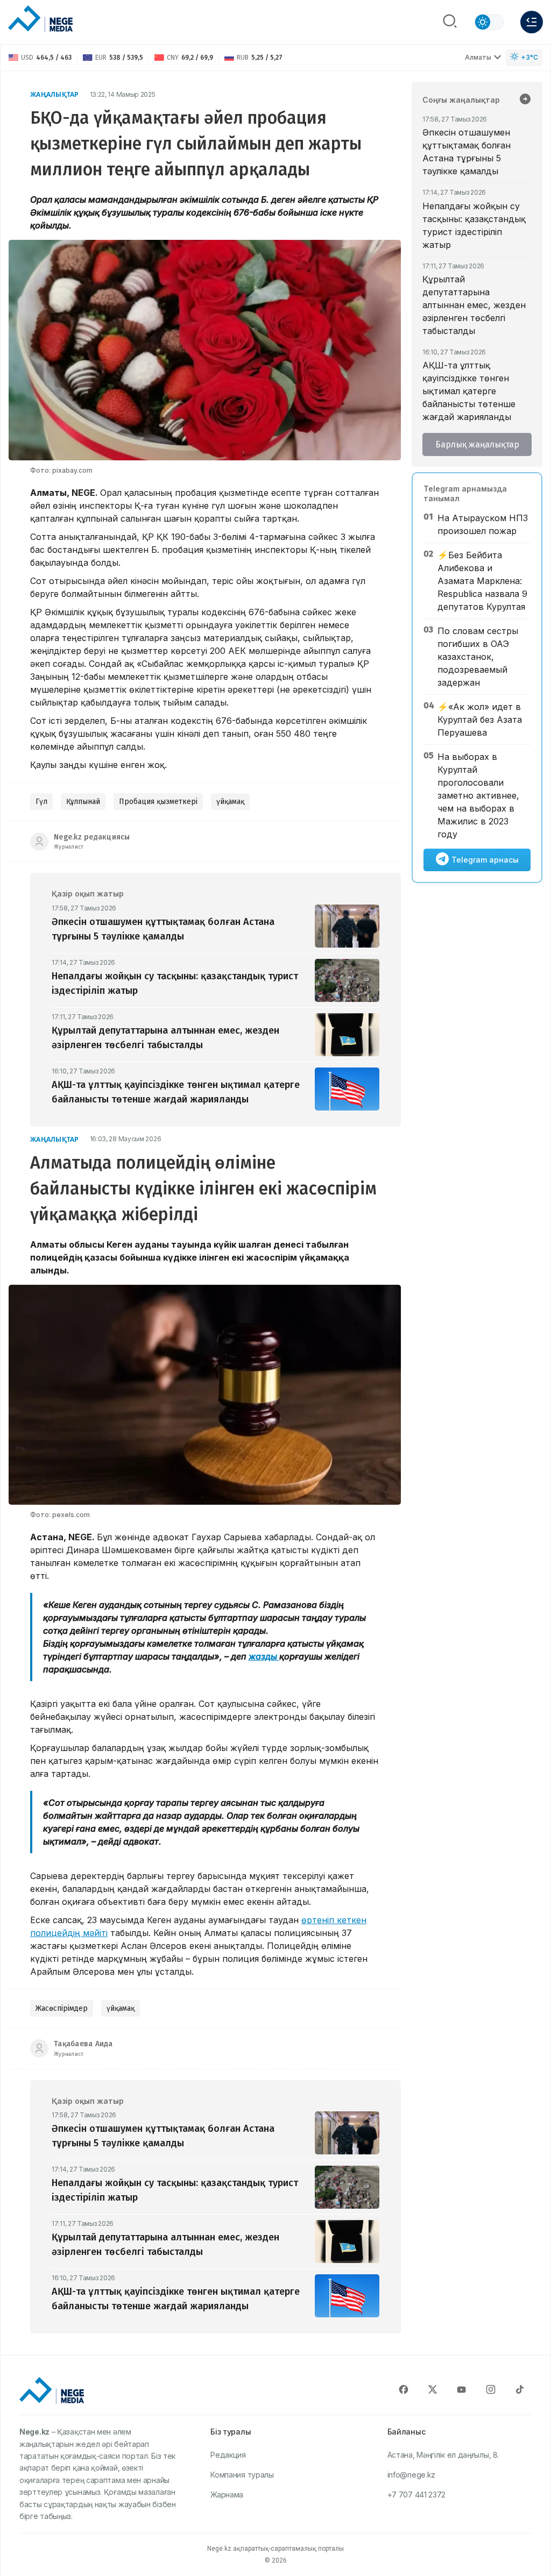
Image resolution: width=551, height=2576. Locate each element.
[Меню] (532, 22)
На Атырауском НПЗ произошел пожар (483, 524)
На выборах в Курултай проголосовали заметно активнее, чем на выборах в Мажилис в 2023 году (478, 795)
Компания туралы (242, 2475)
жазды (264, 1656)
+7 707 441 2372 (417, 2495)
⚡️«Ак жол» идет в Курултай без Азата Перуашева (480, 720)
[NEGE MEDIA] (40, 19)
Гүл (41, 802)
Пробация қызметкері (158, 802)
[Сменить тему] (489, 22)
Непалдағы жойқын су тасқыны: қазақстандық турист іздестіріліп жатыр (474, 225)
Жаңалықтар (55, 94)
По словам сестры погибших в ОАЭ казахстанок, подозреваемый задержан (478, 657)
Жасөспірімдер (62, 2008)
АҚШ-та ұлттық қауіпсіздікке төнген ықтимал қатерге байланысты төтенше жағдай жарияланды (469, 391)
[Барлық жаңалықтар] (525, 100)
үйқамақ (230, 802)
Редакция (228, 2455)
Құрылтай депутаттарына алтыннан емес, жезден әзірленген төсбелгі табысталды (474, 305)
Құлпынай (83, 802)
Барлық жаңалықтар (477, 444)
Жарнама (227, 2495)
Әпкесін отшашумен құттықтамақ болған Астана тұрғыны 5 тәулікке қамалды (467, 152)
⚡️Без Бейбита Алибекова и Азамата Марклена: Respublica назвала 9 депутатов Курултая (482, 581)
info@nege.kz (411, 2475)
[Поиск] (450, 22)
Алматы (478, 57)
